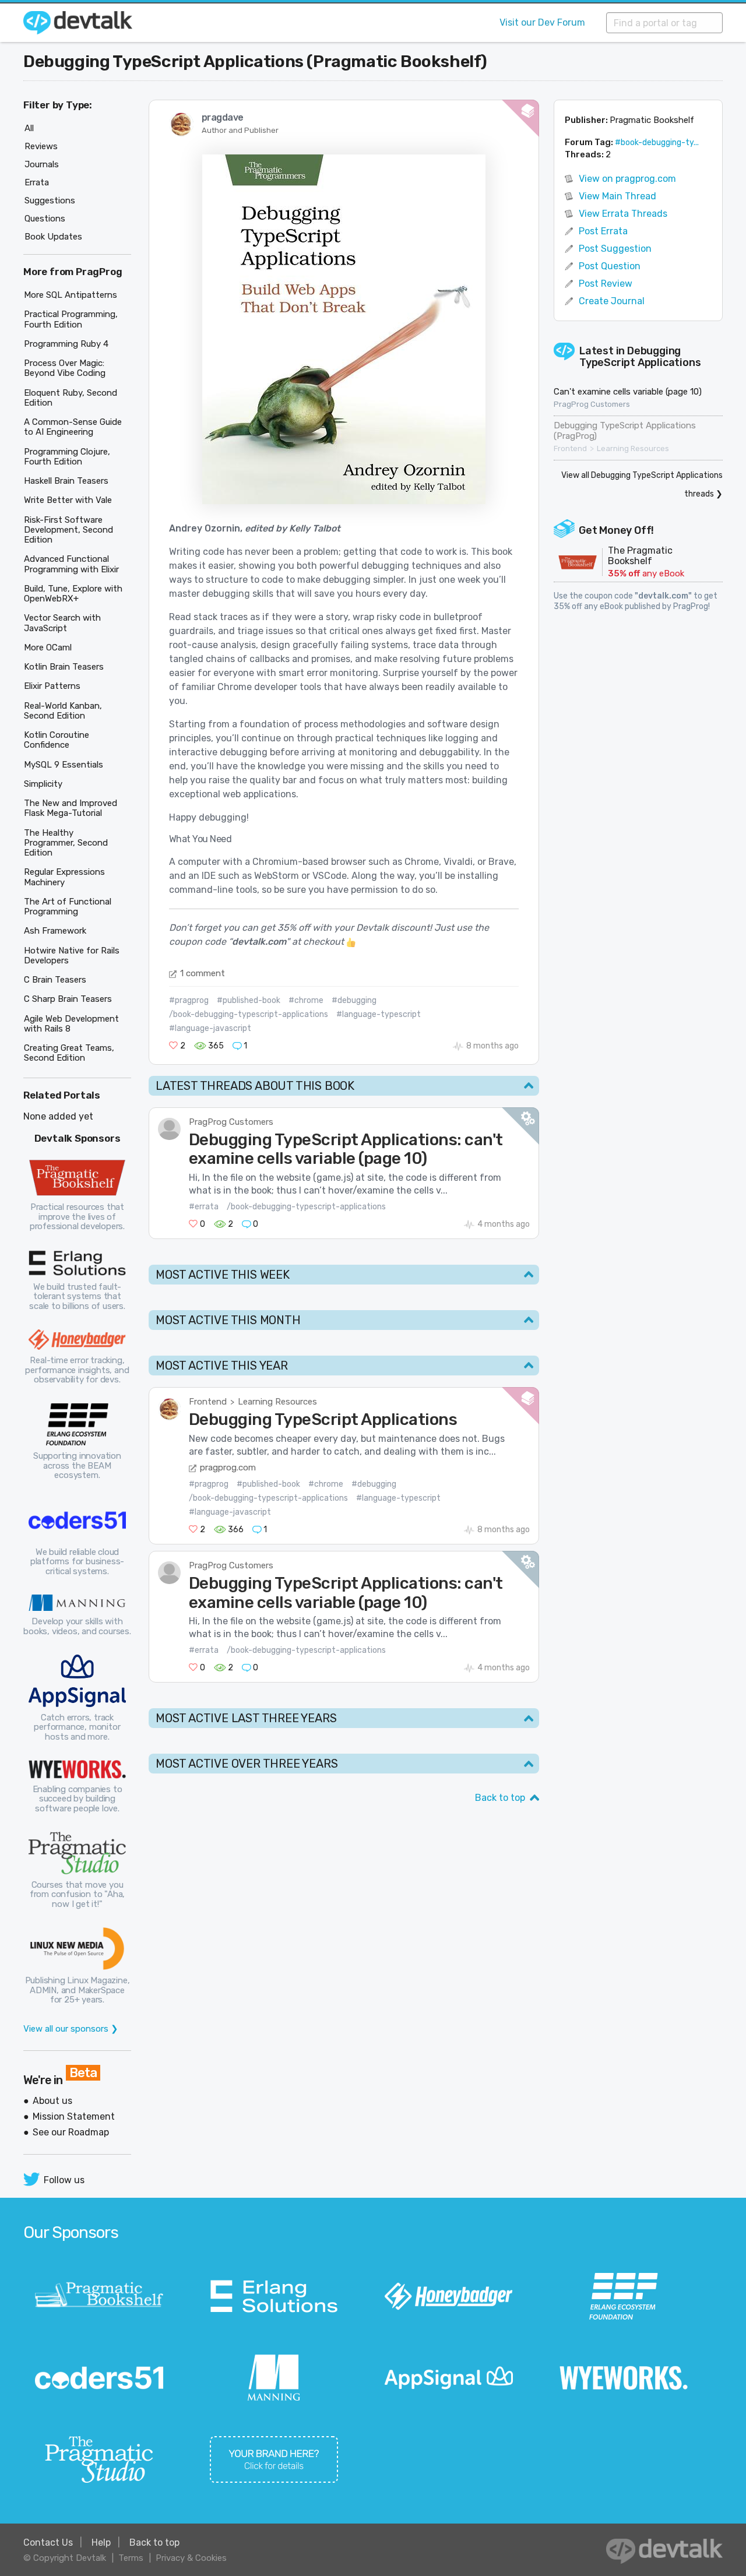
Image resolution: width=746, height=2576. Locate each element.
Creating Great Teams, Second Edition (69, 1053)
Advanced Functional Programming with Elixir (71, 564)
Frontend (208, 1402)
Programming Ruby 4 (66, 344)
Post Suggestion (615, 249)
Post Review (606, 284)
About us (52, 2101)
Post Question (610, 266)
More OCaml (48, 647)
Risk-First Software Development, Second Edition (68, 530)
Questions (45, 219)
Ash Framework (55, 931)
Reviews (41, 146)
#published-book (249, 1000)
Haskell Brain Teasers (66, 481)
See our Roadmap (71, 2132)
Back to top (500, 1798)
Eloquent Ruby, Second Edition (71, 398)
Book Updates (53, 237)
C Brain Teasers (55, 980)
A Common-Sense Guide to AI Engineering (73, 427)
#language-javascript (210, 1028)
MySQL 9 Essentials (64, 765)
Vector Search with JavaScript (62, 623)
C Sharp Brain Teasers (68, 999)
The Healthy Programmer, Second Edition (66, 843)
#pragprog (189, 1000)
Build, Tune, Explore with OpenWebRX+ (73, 594)
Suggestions (50, 200)
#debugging (354, 1000)
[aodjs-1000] (344, 328)
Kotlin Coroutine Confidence (57, 740)
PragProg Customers (231, 1122)
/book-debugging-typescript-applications (249, 1014)
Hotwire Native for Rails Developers (72, 956)
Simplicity (43, 784)
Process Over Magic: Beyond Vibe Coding (65, 368)
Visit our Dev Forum (542, 22)
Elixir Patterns (52, 686)
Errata (37, 182)
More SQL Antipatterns (71, 295)
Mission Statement (74, 2116)
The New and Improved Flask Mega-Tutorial (71, 808)
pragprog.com (228, 1468)
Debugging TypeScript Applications (640, 357)
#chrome (306, 1000)
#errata (204, 1207)
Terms (131, 2558)
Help (101, 2542)
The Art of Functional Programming (68, 907)
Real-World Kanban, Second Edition (63, 711)
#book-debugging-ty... (657, 142)
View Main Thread (617, 196)
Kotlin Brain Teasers (64, 667)
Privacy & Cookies (191, 2558)
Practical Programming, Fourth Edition (71, 319)
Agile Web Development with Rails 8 (71, 1024)
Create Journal (612, 301)
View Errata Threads (623, 214)
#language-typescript (379, 1014)
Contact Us (48, 2542)
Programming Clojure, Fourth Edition (67, 457)
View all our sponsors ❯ (71, 2029)
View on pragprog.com (627, 179)
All (29, 128)
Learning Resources (277, 1402)
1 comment (203, 973)
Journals (42, 164)
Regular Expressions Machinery (64, 877)
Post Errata (603, 231)
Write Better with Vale (68, 500)
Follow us (64, 2180)
